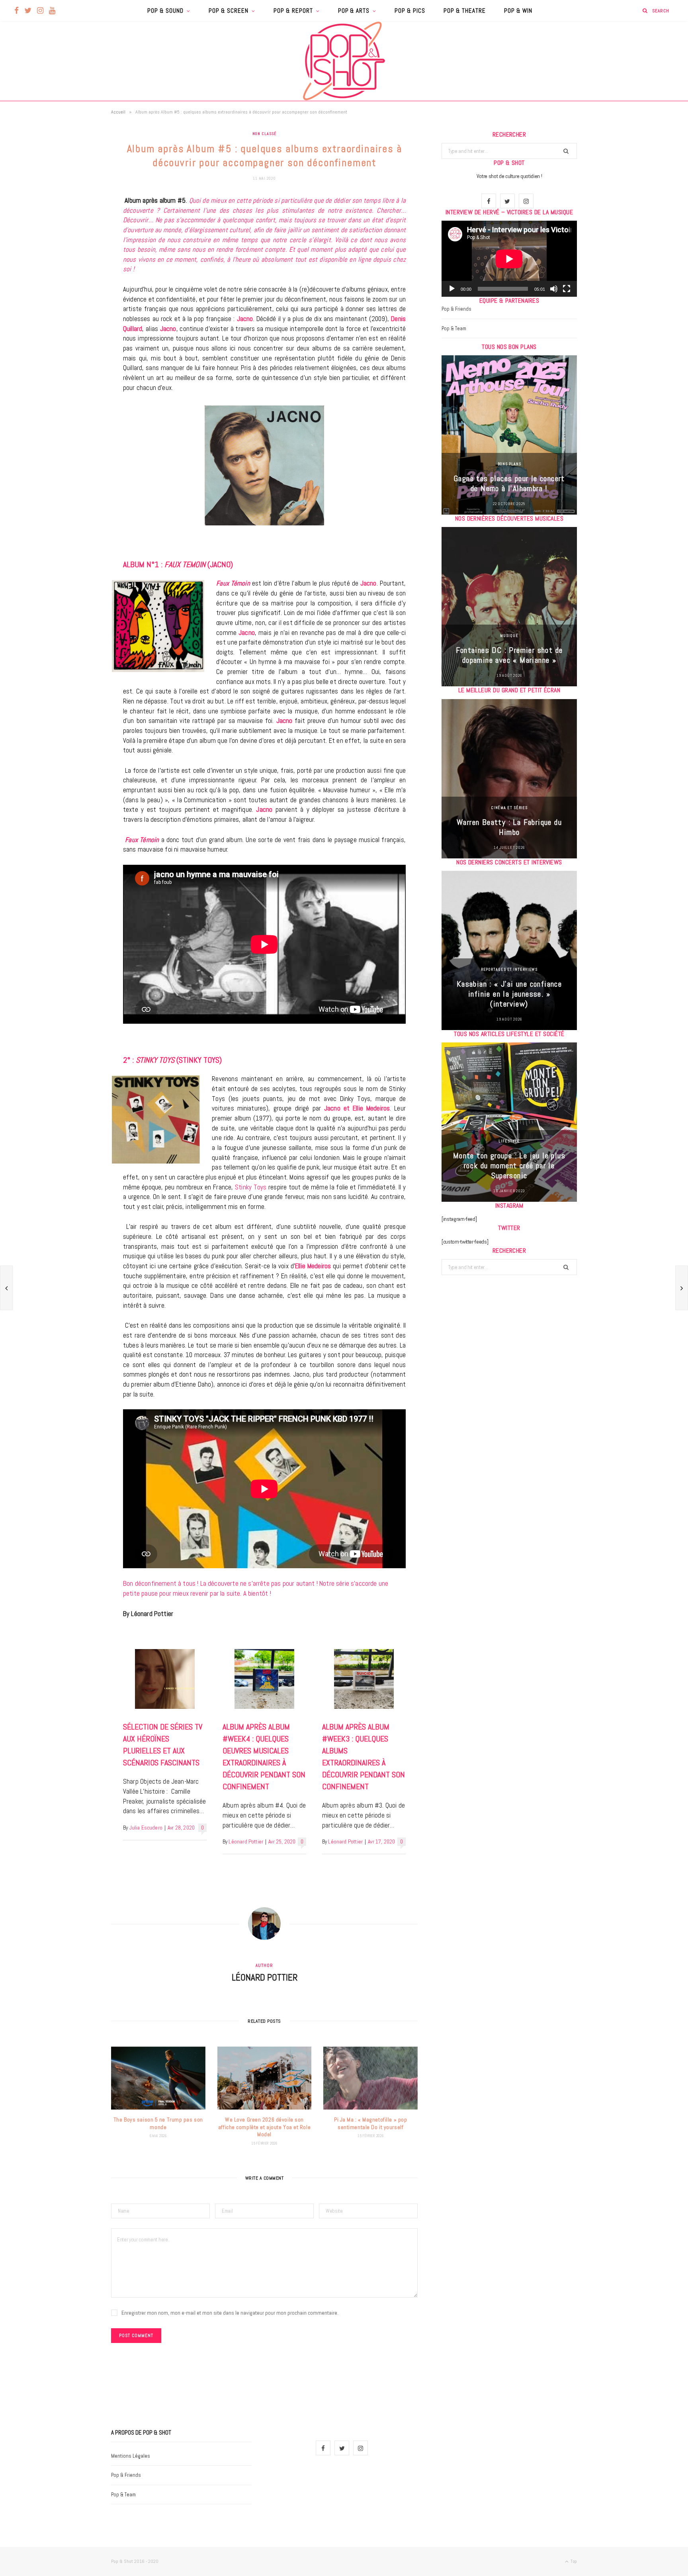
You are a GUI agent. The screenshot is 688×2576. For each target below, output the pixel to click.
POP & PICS (410, 11)
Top (573, 2561)
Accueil (118, 112)
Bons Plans (509, 464)
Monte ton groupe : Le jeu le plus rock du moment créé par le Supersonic (509, 1166)
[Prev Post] (6, 1288)
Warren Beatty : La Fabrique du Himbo (509, 827)
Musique (509, 636)
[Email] (71, 286)
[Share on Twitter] (71, 246)
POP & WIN (518, 11)
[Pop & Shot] (344, 61)
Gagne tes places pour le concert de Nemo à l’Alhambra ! (509, 483)
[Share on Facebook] (71, 225)
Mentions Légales (131, 2456)
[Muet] (554, 289)
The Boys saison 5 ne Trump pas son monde (158, 2123)
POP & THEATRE (465, 11)
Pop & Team (454, 328)
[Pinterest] (71, 266)
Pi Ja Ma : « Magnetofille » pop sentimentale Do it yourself (370, 2123)
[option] (509, 435)
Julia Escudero (146, 1828)
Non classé (265, 134)
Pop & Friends (456, 309)
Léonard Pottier (246, 1842)
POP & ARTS (354, 11)
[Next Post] (682, 1288)
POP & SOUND (165, 11)
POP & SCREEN (229, 11)
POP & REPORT (293, 11)
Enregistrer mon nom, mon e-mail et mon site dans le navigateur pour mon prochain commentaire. (230, 2313)
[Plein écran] (567, 289)
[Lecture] (452, 289)
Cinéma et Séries (509, 808)
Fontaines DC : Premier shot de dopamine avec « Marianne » (509, 655)
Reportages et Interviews (509, 969)
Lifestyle (509, 1141)
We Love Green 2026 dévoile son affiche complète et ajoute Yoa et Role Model (264, 2127)
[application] (509, 259)
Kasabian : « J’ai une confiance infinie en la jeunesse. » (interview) (509, 994)
